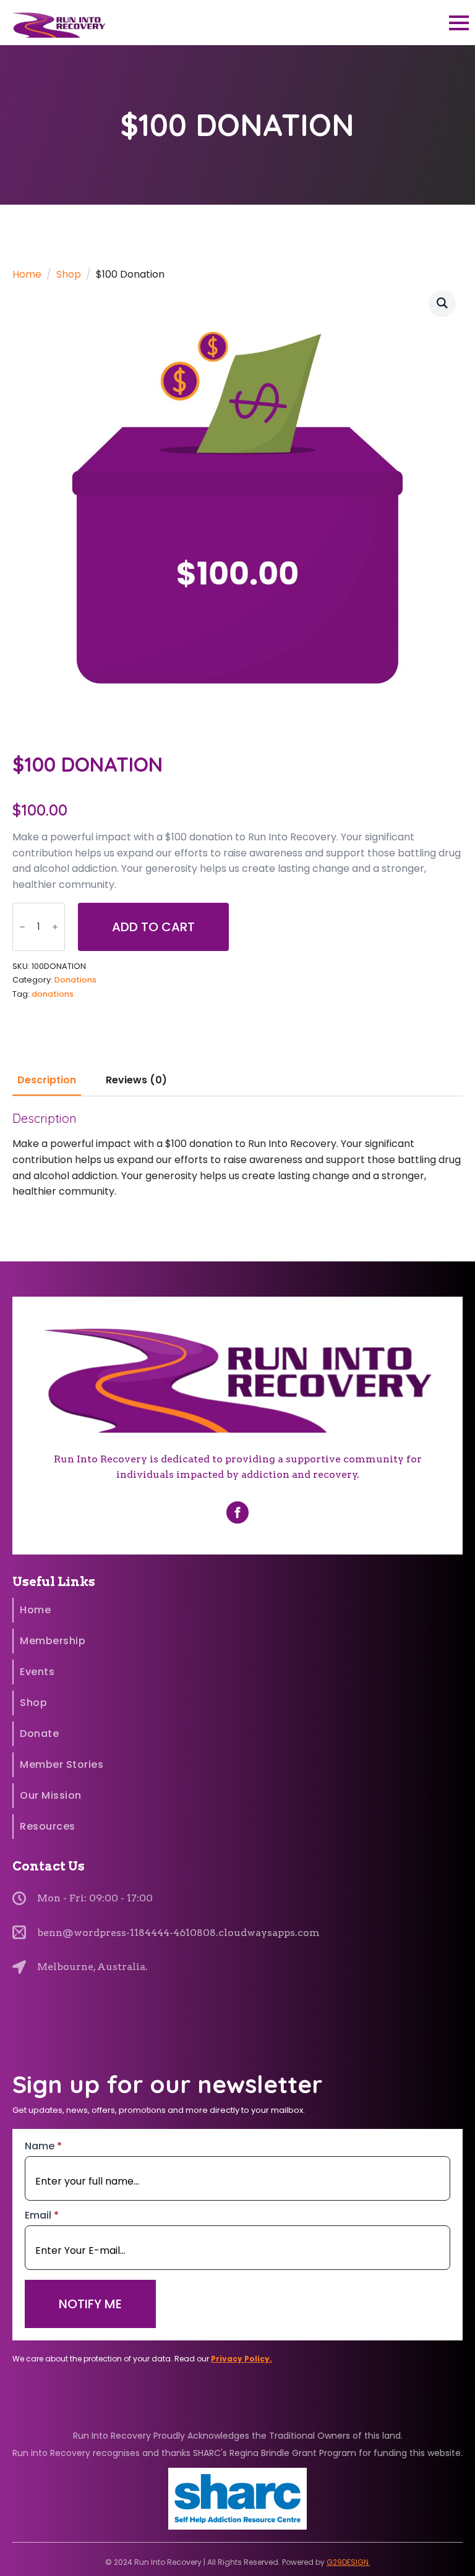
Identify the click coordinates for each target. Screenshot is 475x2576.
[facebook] (237, 1512)
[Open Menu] (459, 23)
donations (53, 994)
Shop (69, 274)
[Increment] (55, 927)
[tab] (47, 1080)
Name (43, 2146)
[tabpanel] (237, 1155)
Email (42, 2216)
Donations (75, 980)
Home (27, 274)
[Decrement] (22, 927)
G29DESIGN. (349, 2562)
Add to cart (153, 927)
